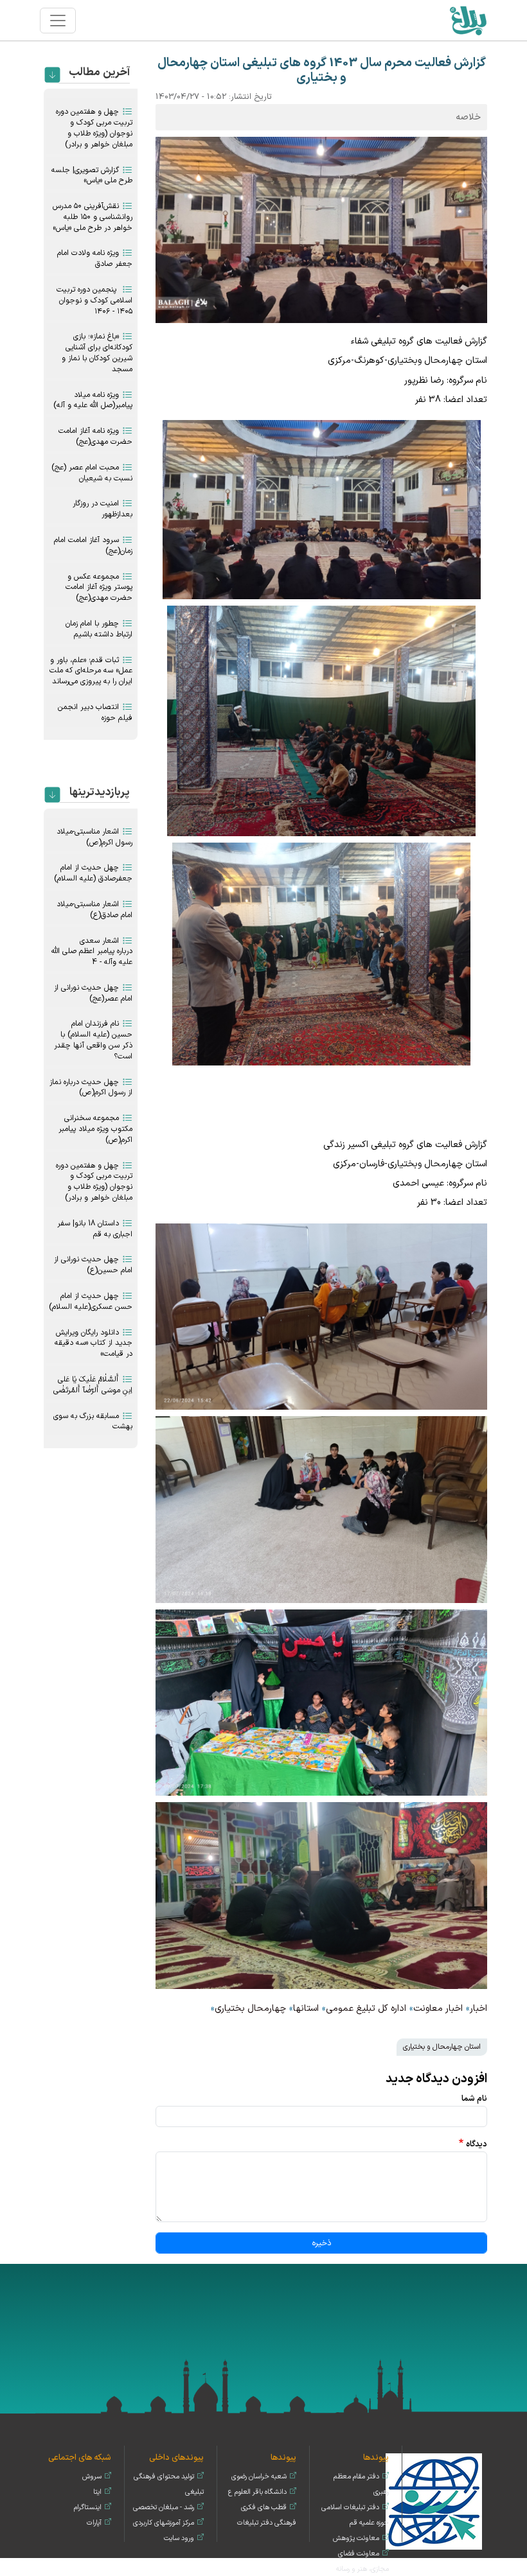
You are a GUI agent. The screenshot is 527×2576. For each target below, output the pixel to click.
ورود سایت (179, 2538)
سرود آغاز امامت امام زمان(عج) (93, 546)
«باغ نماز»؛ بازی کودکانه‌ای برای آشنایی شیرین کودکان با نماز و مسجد (97, 353)
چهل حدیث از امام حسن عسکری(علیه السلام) (91, 1301)
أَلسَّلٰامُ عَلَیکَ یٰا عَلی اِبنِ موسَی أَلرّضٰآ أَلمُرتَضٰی (93, 1385)
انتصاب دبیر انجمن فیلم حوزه (95, 713)
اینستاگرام (88, 2508)
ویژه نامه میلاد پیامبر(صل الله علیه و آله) (93, 400)
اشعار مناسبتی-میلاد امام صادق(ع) (94, 910)
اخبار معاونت (438, 2009)
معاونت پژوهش (356, 2538)
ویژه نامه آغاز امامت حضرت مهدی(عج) (95, 436)
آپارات (94, 2523)
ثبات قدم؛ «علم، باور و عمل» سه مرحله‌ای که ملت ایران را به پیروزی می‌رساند (91, 671)
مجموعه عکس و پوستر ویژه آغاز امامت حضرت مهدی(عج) (99, 588)
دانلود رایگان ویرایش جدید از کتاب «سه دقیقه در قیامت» (94, 1344)
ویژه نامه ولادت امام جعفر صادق (95, 258)
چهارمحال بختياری (250, 2009)
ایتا (97, 2492)
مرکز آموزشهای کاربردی (164, 2523)
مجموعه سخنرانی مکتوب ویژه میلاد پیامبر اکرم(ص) (95, 1129)
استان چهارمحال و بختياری (442, 2047)
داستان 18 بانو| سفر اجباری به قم (95, 1229)
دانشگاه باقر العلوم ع (257, 2492)
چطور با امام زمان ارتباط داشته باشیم (99, 629)
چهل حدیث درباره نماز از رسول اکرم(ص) (91, 1088)
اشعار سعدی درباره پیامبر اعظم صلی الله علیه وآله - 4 (92, 952)
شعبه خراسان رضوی (259, 2477)
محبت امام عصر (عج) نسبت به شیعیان (92, 473)
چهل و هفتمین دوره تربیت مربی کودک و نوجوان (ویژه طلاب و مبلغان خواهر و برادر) (94, 128)
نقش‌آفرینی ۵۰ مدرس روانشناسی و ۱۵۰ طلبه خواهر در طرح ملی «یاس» (93, 217)
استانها (306, 2009)
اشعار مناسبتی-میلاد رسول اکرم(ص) (94, 837)
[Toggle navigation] (58, 21)
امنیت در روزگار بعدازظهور (103, 509)
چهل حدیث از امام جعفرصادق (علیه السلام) (93, 873)
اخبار (478, 2009)
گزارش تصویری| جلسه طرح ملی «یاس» (92, 176)
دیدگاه (477, 2144)
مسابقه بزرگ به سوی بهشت (93, 1422)
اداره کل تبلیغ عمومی (366, 2009)
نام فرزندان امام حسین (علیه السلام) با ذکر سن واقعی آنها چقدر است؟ (93, 1040)
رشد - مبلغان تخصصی (164, 2508)
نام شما (474, 2098)
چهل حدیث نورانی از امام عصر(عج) (93, 993)
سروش (92, 2477)
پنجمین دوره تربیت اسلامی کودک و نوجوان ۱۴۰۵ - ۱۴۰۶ (94, 301)
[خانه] (468, 20)
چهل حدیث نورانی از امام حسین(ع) (93, 1265)
